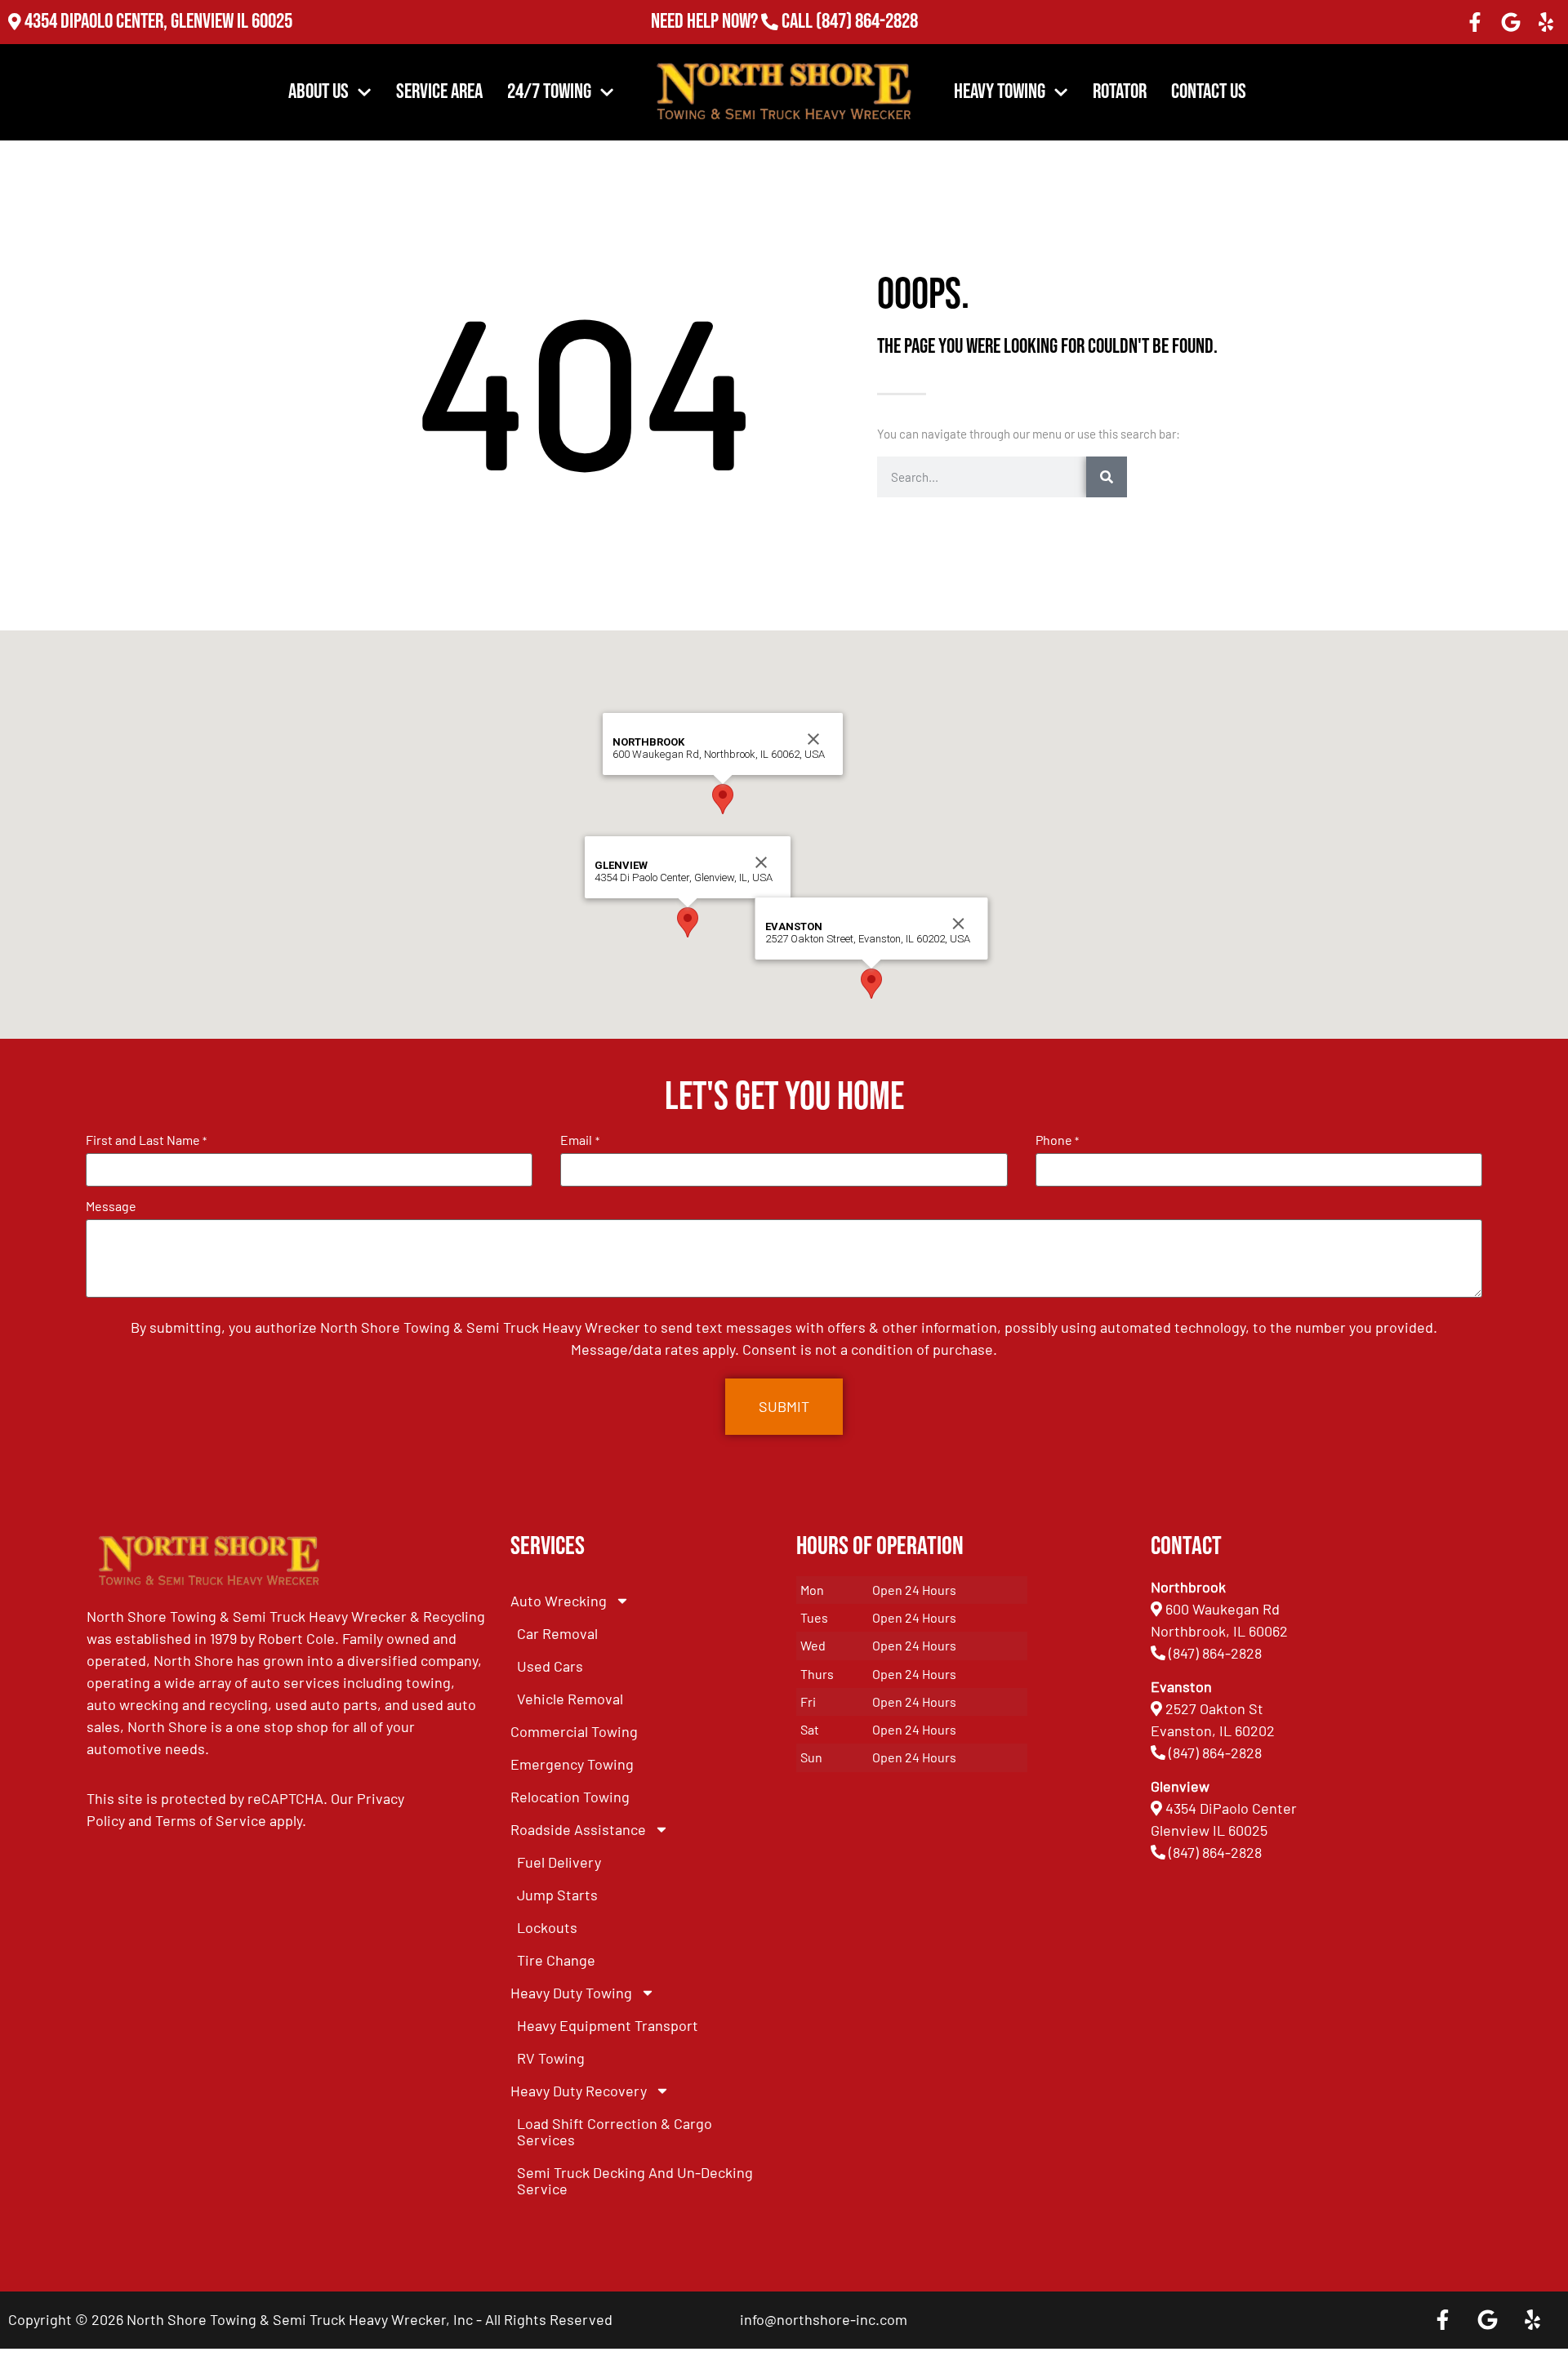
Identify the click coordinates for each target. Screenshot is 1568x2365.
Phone (1057, 1140)
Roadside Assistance (578, 1829)
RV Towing (551, 2058)
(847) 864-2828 (867, 24)
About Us (318, 92)
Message (111, 1206)
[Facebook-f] (1475, 22)
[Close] (761, 862)
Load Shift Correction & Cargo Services (615, 2131)
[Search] (1107, 477)
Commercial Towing (574, 1731)
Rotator (1120, 92)
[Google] (1511, 22)
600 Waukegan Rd (1223, 1609)
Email (579, 1140)
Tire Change (556, 1960)
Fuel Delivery (559, 1862)
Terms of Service (211, 1820)
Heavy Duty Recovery (579, 2091)
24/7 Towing (549, 92)
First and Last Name (146, 1140)
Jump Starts (557, 1895)
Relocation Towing (570, 1797)
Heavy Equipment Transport (608, 2025)
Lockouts (547, 1927)
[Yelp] (1546, 22)
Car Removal (557, 1633)
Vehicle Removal (570, 1699)
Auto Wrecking (559, 1601)
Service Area (439, 92)
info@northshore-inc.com (824, 2319)
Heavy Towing (1000, 92)
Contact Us (1209, 92)
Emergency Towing (572, 1764)
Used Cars (550, 1666)
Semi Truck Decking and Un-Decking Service (635, 2180)
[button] (688, 922)
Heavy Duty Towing (571, 1993)
